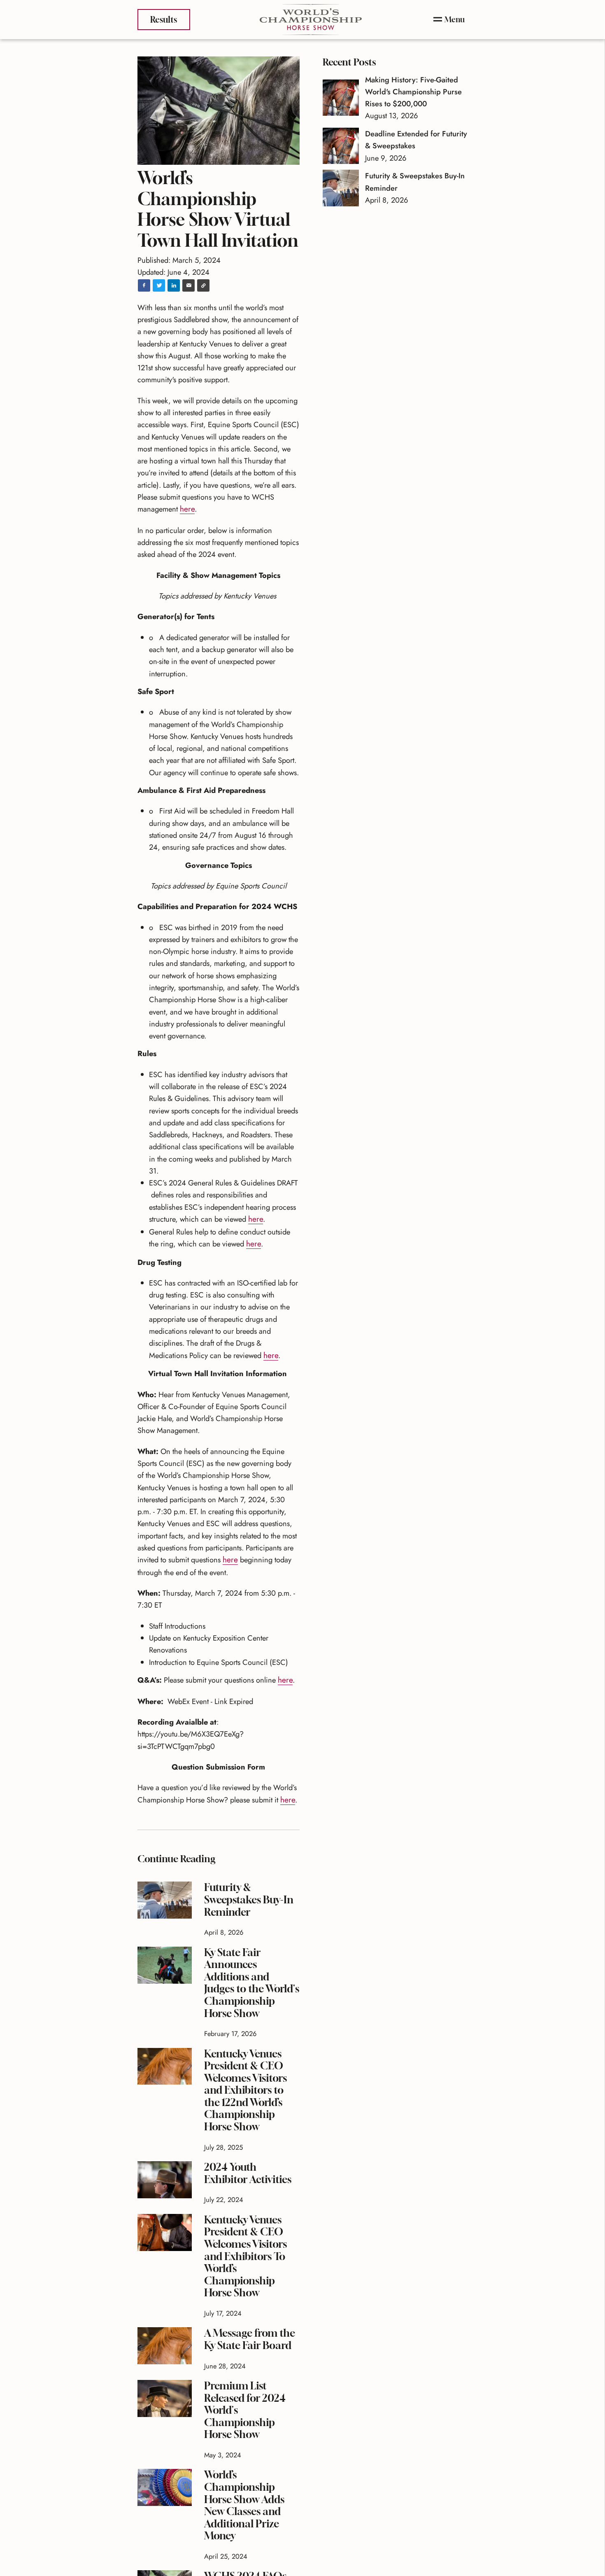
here (187, 508)
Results (163, 19)
